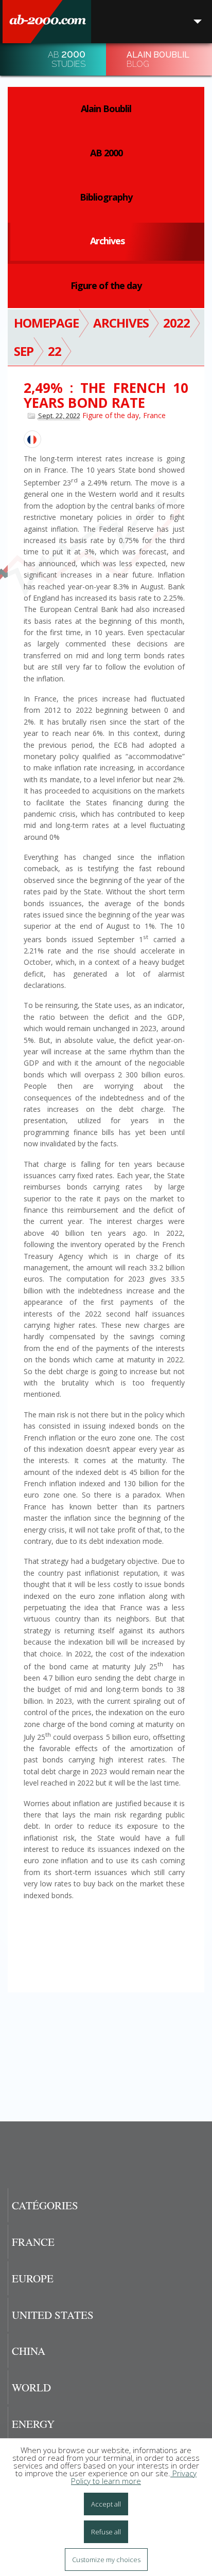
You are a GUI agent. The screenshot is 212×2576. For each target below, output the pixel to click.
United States (53, 2315)
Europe (33, 2278)
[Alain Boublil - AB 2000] (47, 22)
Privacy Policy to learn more (134, 2477)
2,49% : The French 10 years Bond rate (106, 395)
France (154, 415)
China (29, 2351)
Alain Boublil (106, 109)
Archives (107, 241)
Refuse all (106, 2532)
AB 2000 (106, 153)
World (31, 2387)
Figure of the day (106, 285)
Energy (33, 2424)
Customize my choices (106, 2560)
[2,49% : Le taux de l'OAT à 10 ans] (32, 439)
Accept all (106, 2504)
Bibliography (106, 197)
